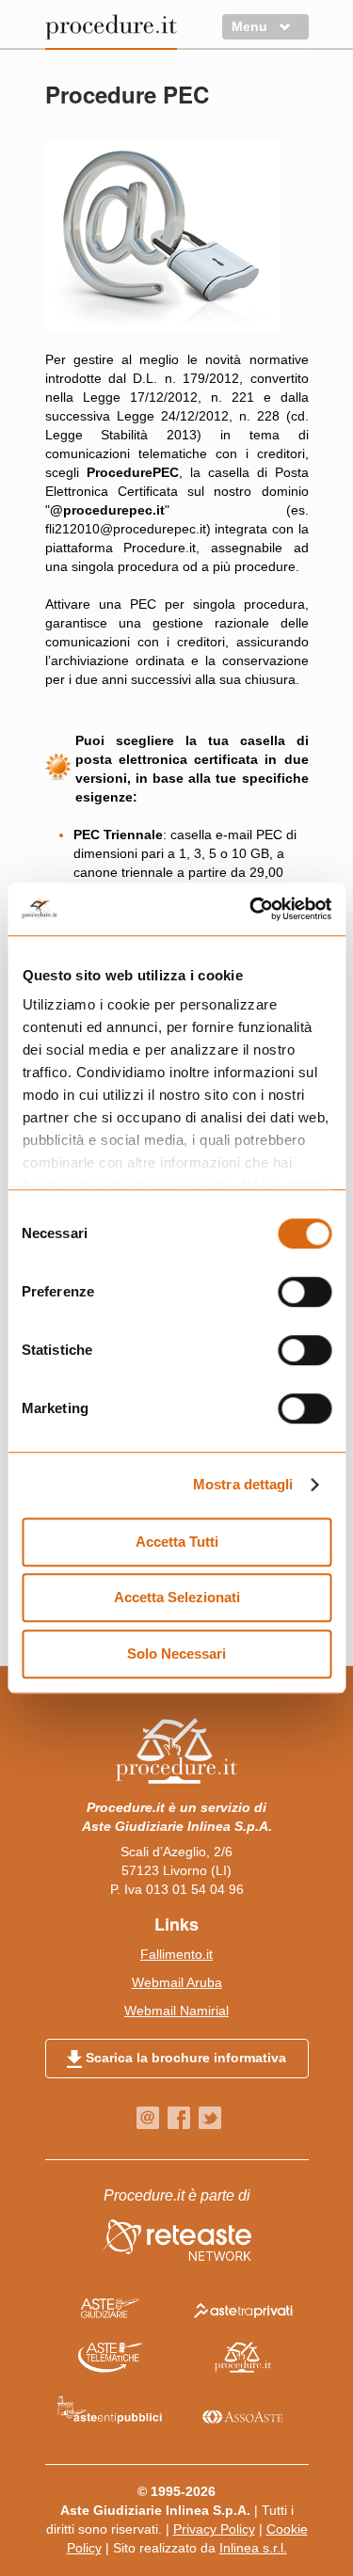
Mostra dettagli (243, 1484)
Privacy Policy (214, 2529)
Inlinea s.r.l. (253, 2548)
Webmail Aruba (177, 1982)
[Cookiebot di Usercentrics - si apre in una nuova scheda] (251, 909)
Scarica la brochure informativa (184, 2058)
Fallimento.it (176, 1954)
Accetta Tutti (177, 1542)
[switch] (305, 1292)
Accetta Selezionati (177, 1597)
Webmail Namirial (176, 2011)
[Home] (111, 31)
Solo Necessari (176, 1654)
